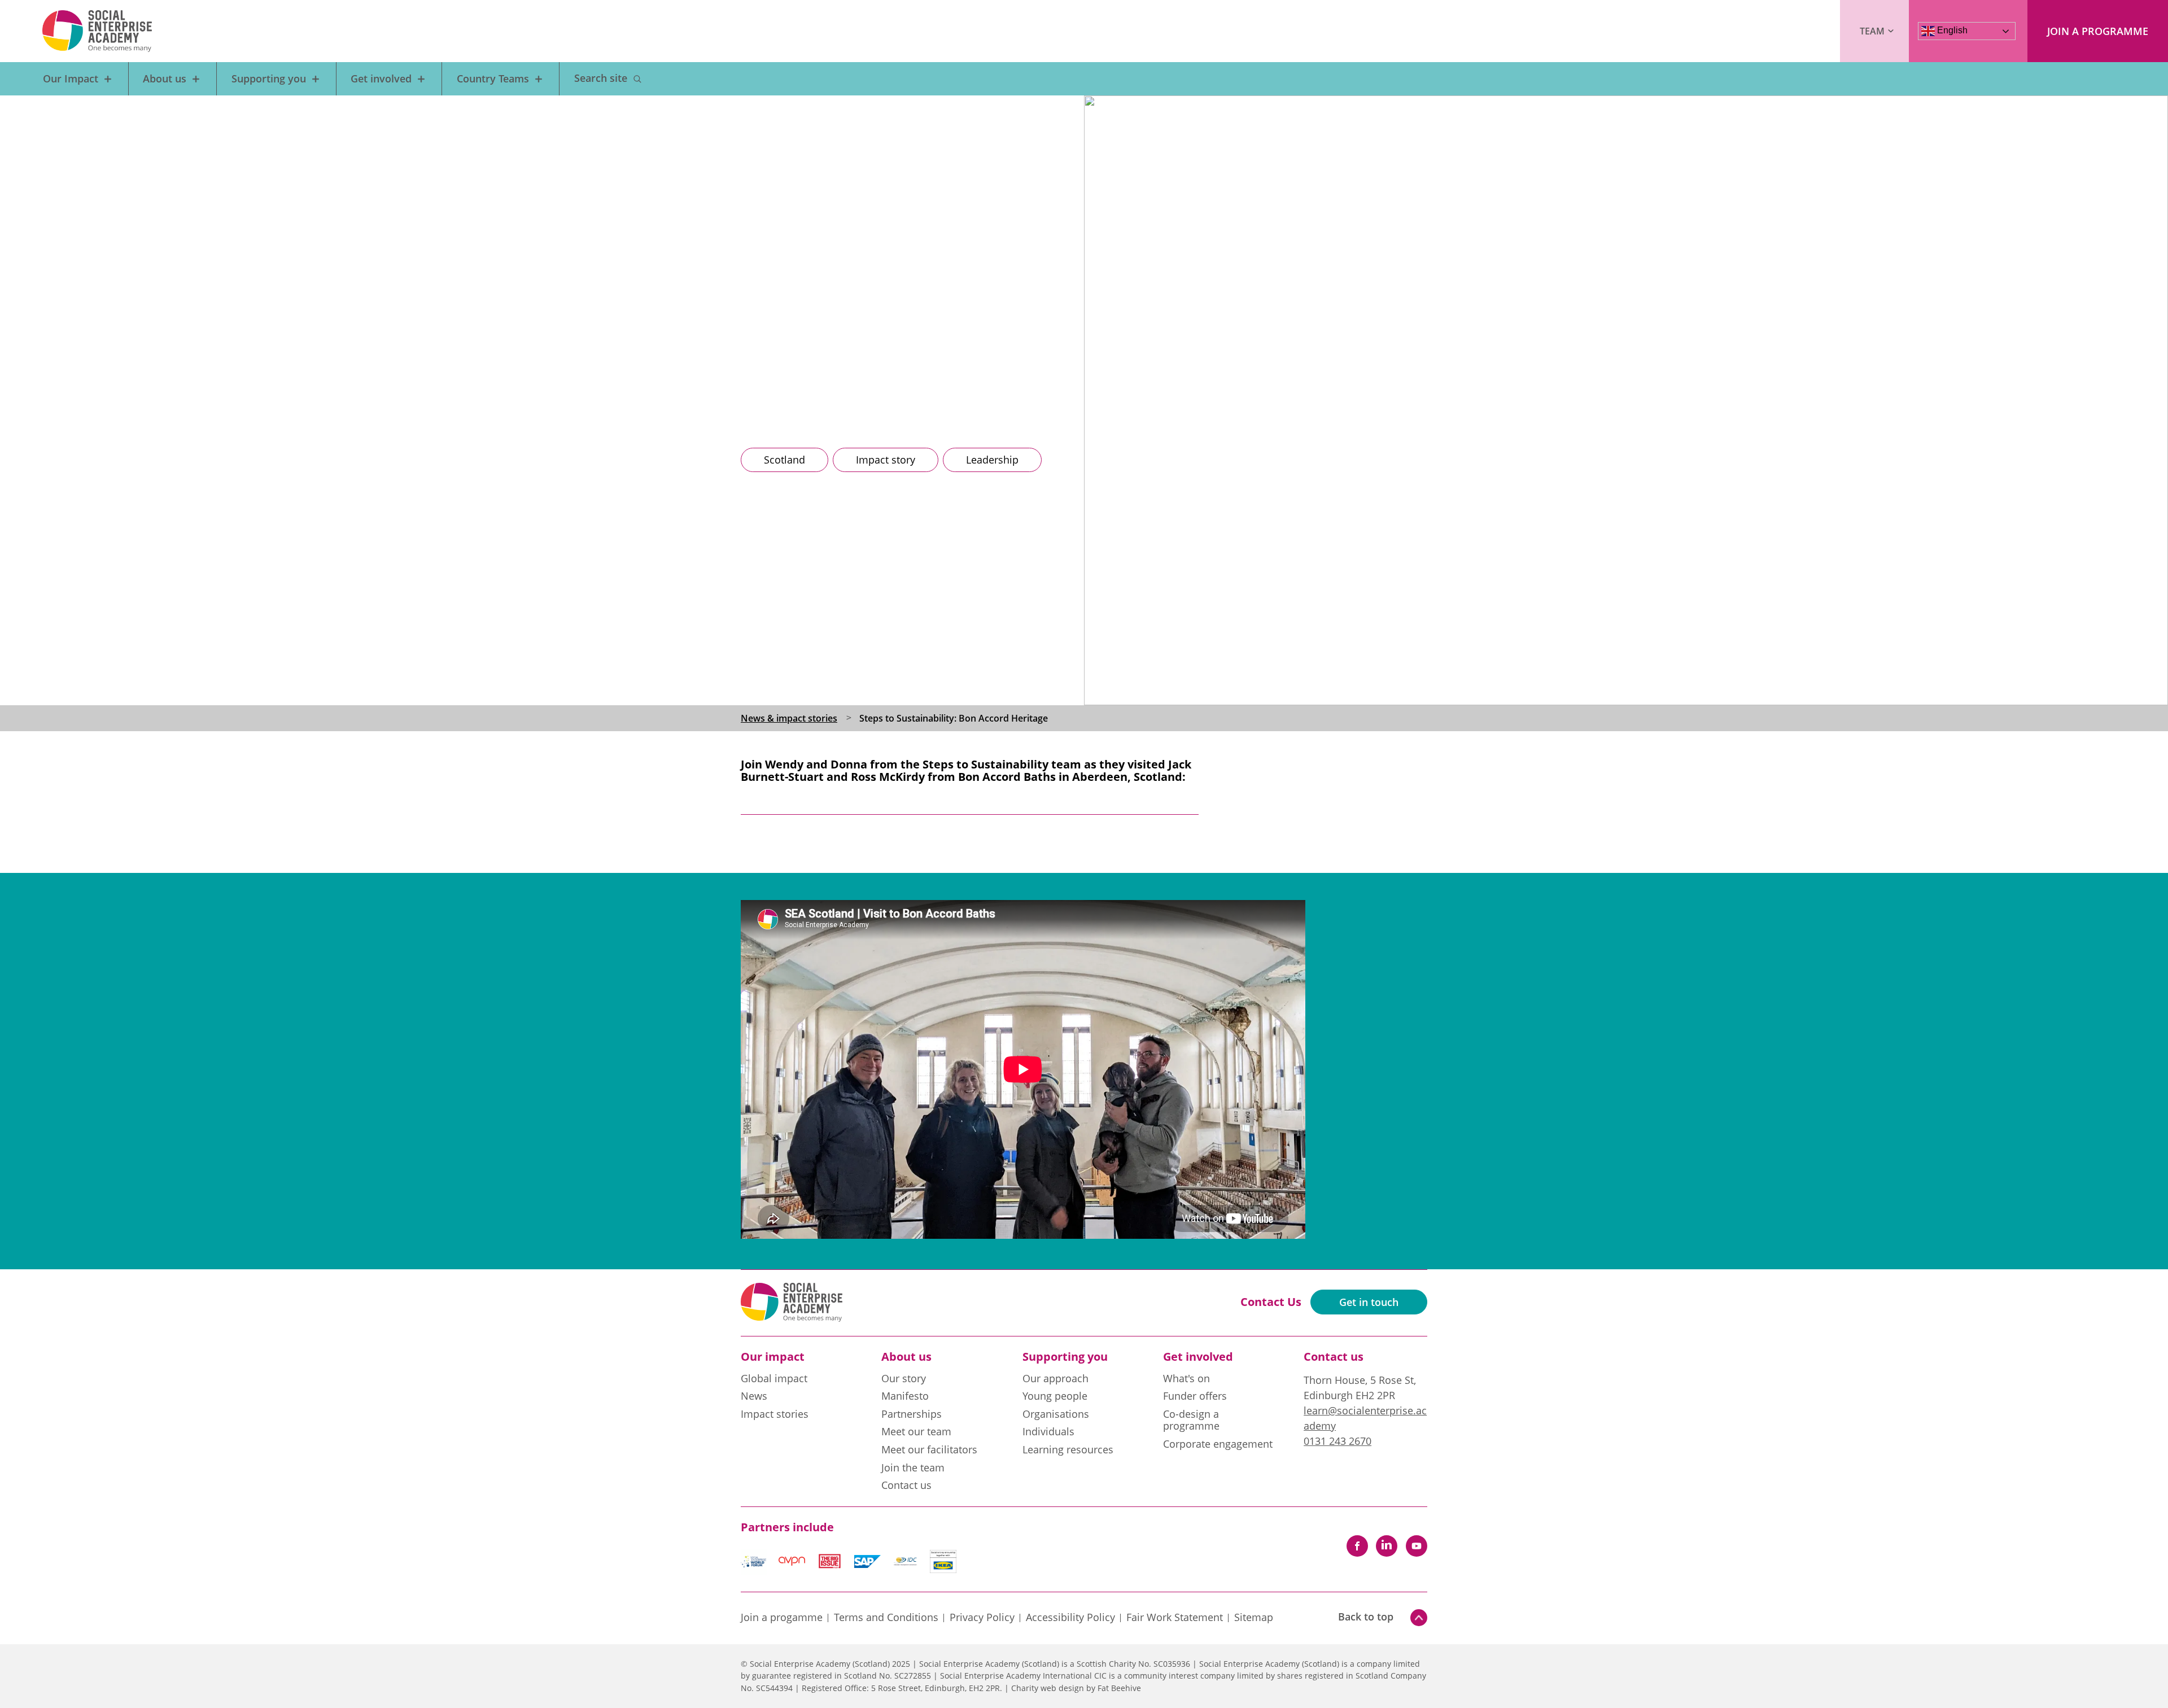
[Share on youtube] (1417, 1546)
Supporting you (269, 78)
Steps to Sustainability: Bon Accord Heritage (954, 718)
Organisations (1056, 1414)
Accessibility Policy (1070, 1618)
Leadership (992, 460)
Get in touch (1369, 1302)
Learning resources (1068, 1450)
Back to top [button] (1366, 1617)
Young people (1055, 1396)
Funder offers (1195, 1396)
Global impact (774, 1379)
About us (165, 78)
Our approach (1055, 1379)
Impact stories (775, 1414)
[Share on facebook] (1357, 1546)
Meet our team (916, 1432)
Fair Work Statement (1175, 1618)
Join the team (913, 1468)
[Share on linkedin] (1387, 1546)
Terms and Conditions (886, 1618)
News (754, 1396)
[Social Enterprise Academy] (97, 31)
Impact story (886, 460)
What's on (1186, 1379)
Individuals (1048, 1432)
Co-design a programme (1191, 1421)
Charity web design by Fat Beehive (1076, 1688)
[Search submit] (637, 79)
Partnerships (912, 1414)
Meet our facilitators (929, 1450)
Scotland (784, 460)
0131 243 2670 (1337, 1441)
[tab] (799, 718)
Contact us (906, 1486)
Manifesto (905, 1396)
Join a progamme (782, 1618)
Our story (904, 1379)
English (1951, 30)
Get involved (381, 78)
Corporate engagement (1218, 1444)
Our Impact (71, 78)
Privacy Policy (982, 1618)
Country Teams (493, 78)
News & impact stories (789, 718)
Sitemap (1254, 1618)
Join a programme (2098, 31)
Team (1872, 31)
